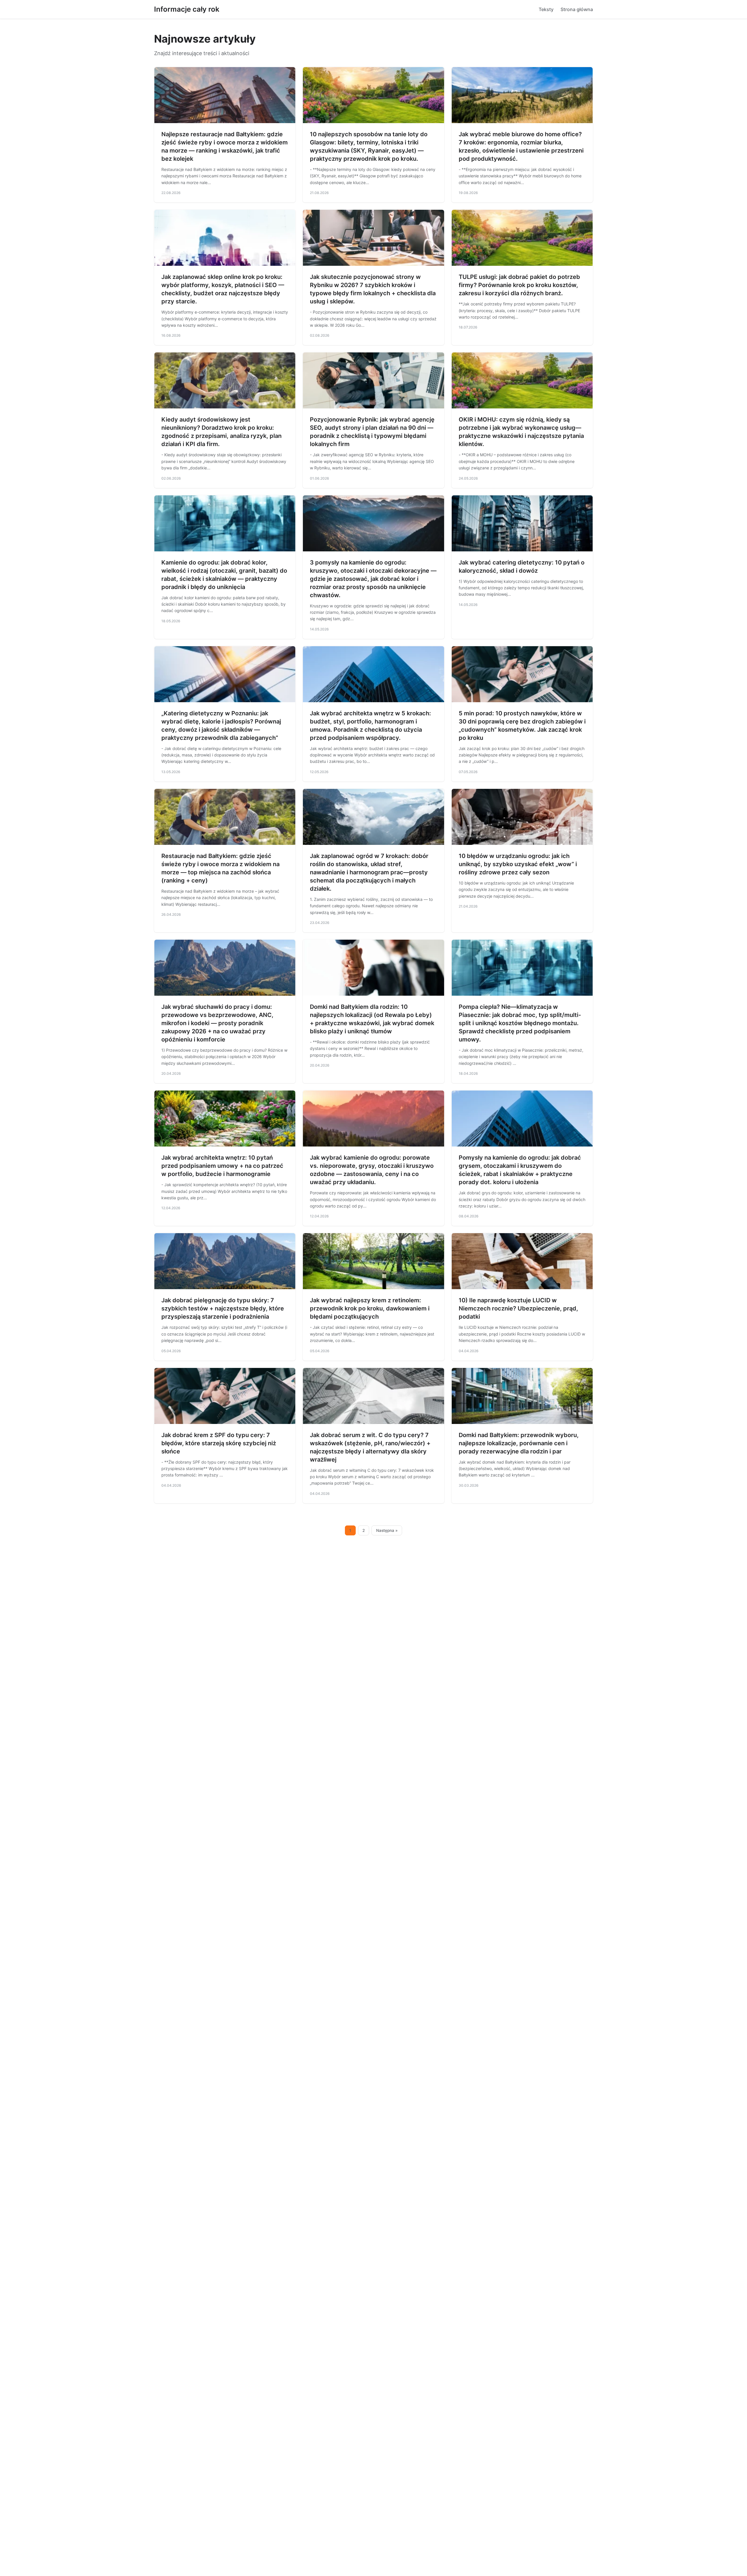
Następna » (387, 1530)
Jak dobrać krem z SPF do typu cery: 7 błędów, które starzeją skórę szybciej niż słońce (219, 1443)
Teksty (546, 9)
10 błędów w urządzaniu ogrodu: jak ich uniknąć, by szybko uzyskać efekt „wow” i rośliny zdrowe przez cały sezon (518, 864)
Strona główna (577, 9)
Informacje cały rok (187, 9)
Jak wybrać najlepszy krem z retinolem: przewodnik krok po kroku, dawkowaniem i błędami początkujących (370, 1308)
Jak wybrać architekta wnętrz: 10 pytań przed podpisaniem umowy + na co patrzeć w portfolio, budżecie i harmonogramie (222, 1166)
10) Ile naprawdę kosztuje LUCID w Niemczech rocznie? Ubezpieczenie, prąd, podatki (518, 1308)
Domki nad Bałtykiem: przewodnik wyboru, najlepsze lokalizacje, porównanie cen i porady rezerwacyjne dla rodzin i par (519, 1443)
